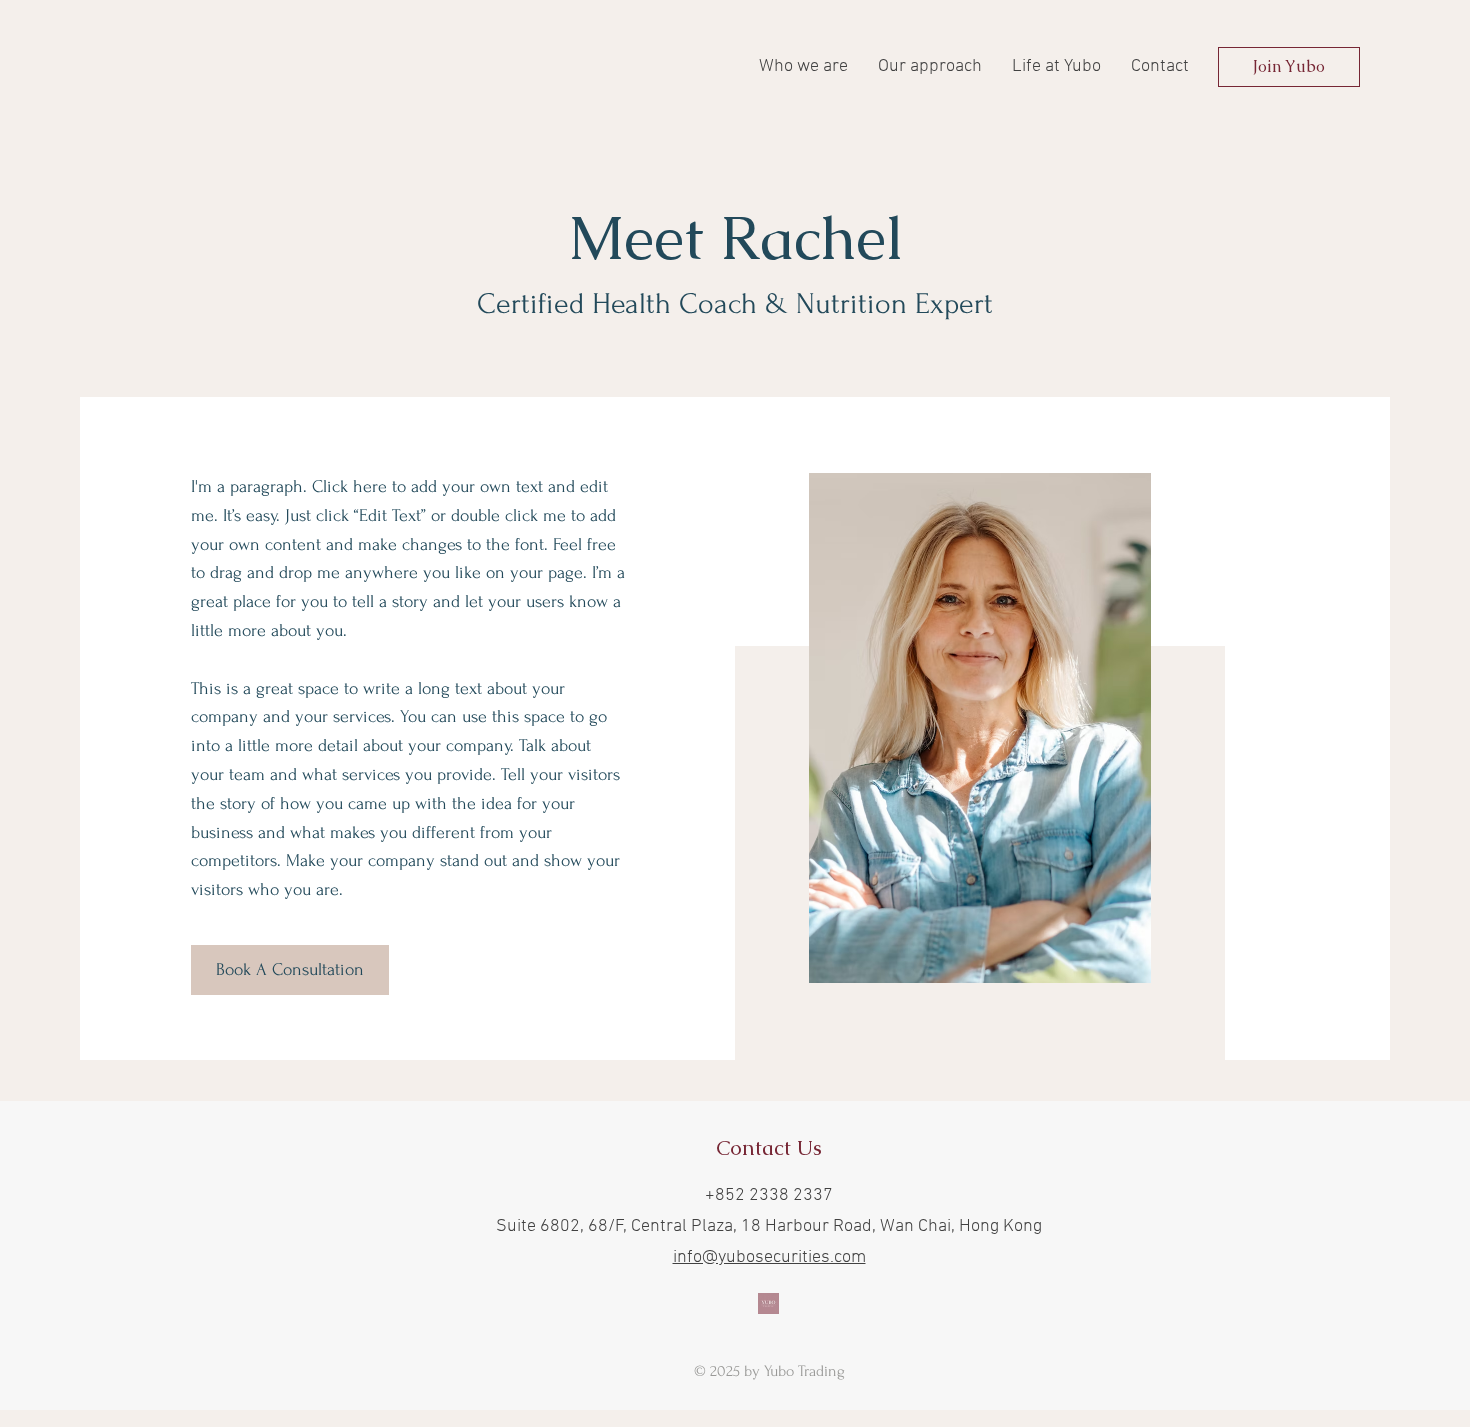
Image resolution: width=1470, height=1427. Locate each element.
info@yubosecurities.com (769, 1257)
